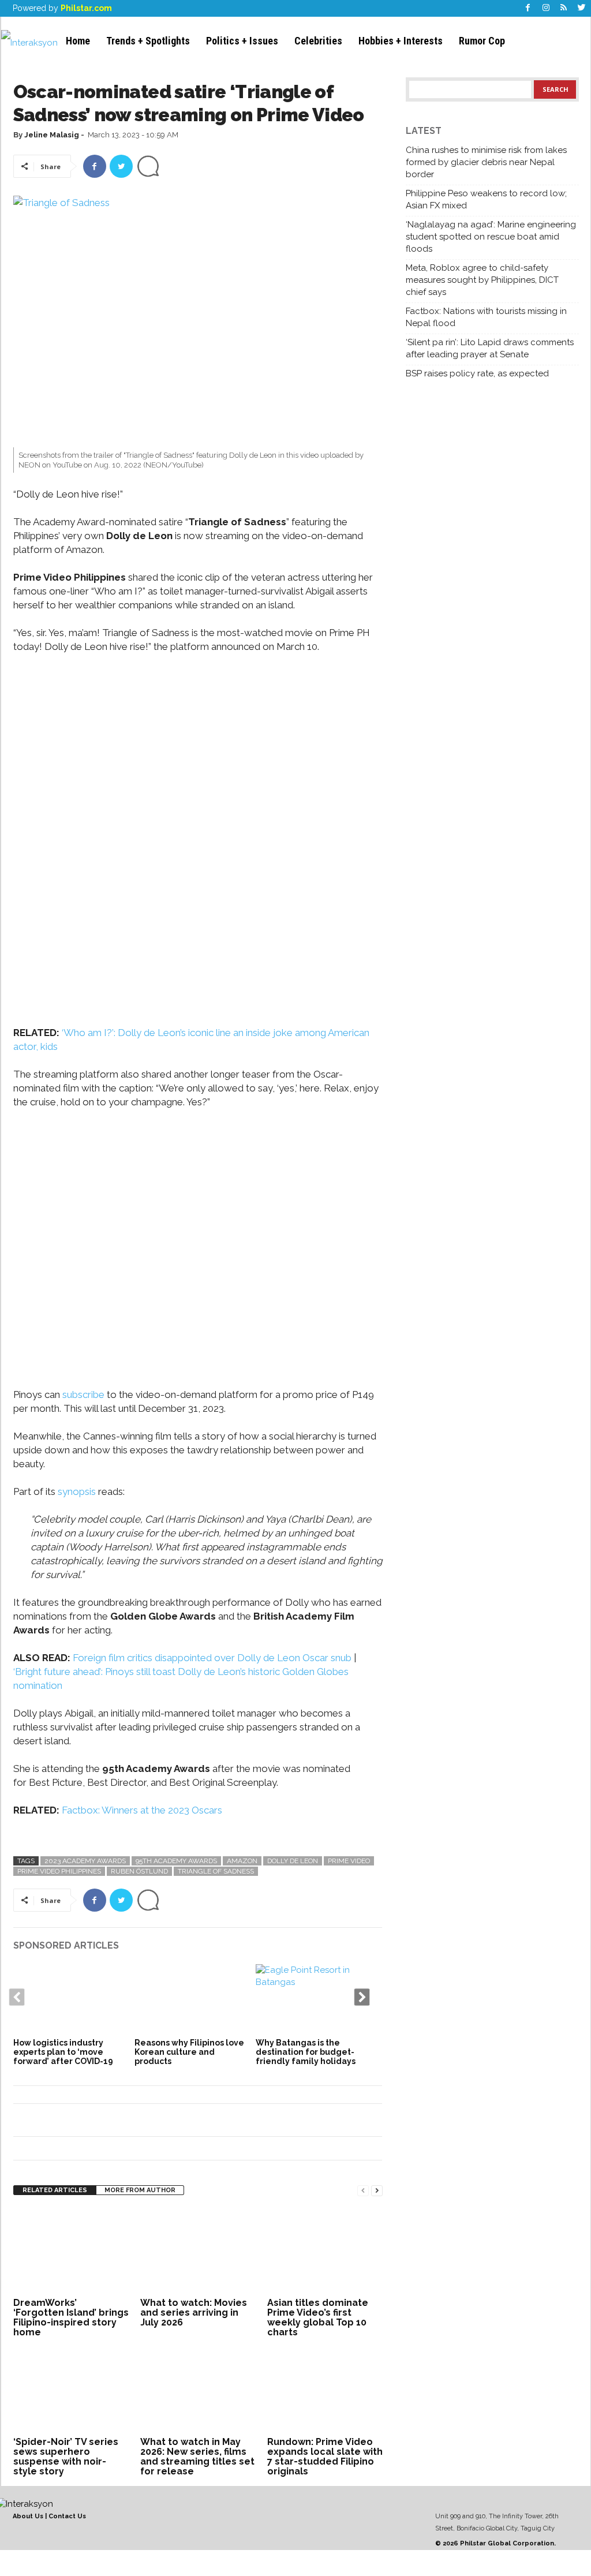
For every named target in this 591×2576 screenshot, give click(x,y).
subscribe (83, 1394)
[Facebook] (528, 8)
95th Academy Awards (176, 1861)
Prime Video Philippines (59, 1871)
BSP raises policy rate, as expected (477, 373)
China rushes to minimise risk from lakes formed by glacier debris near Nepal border (486, 162)
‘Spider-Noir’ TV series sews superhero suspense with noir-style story (66, 2457)
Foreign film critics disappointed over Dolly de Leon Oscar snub (213, 1658)
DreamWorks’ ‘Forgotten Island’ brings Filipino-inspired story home (71, 2317)
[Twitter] (582, 8)
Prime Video (349, 1861)
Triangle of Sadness (216, 1871)
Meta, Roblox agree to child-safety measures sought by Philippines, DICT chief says (482, 280)
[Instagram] (546, 8)
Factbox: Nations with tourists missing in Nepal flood (486, 317)
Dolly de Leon (293, 1861)
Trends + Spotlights (148, 41)
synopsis (77, 1491)
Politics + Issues (242, 41)
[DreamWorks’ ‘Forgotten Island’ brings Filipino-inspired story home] (71, 2251)
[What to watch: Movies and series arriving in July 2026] (198, 2251)
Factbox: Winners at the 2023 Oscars (142, 1810)
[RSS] (564, 8)
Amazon (242, 1861)
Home (78, 41)
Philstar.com (86, 8)
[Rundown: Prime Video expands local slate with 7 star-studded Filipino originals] (325, 2390)
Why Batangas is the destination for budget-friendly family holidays (306, 2052)
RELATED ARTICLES (55, 2190)
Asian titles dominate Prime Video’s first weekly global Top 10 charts (318, 2317)
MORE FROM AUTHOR (140, 2190)
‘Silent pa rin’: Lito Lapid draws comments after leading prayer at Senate (490, 348)
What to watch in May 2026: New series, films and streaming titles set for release (197, 2457)
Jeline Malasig (52, 135)
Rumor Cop (482, 41)
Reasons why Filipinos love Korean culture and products (189, 2052)
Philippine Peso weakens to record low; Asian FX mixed (486, 199)
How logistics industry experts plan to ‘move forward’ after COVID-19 (63, 2052)
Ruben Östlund (139, 1871)
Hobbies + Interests (401, 41)
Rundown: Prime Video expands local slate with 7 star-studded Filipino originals (325, 2457)
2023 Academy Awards (85, 1861)
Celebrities (318, 41)
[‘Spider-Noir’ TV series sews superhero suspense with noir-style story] (71, 2390)
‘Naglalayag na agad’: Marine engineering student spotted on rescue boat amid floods (491, 237)
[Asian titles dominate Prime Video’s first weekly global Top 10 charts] (325, 2251)
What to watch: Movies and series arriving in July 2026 (194, 2313)
